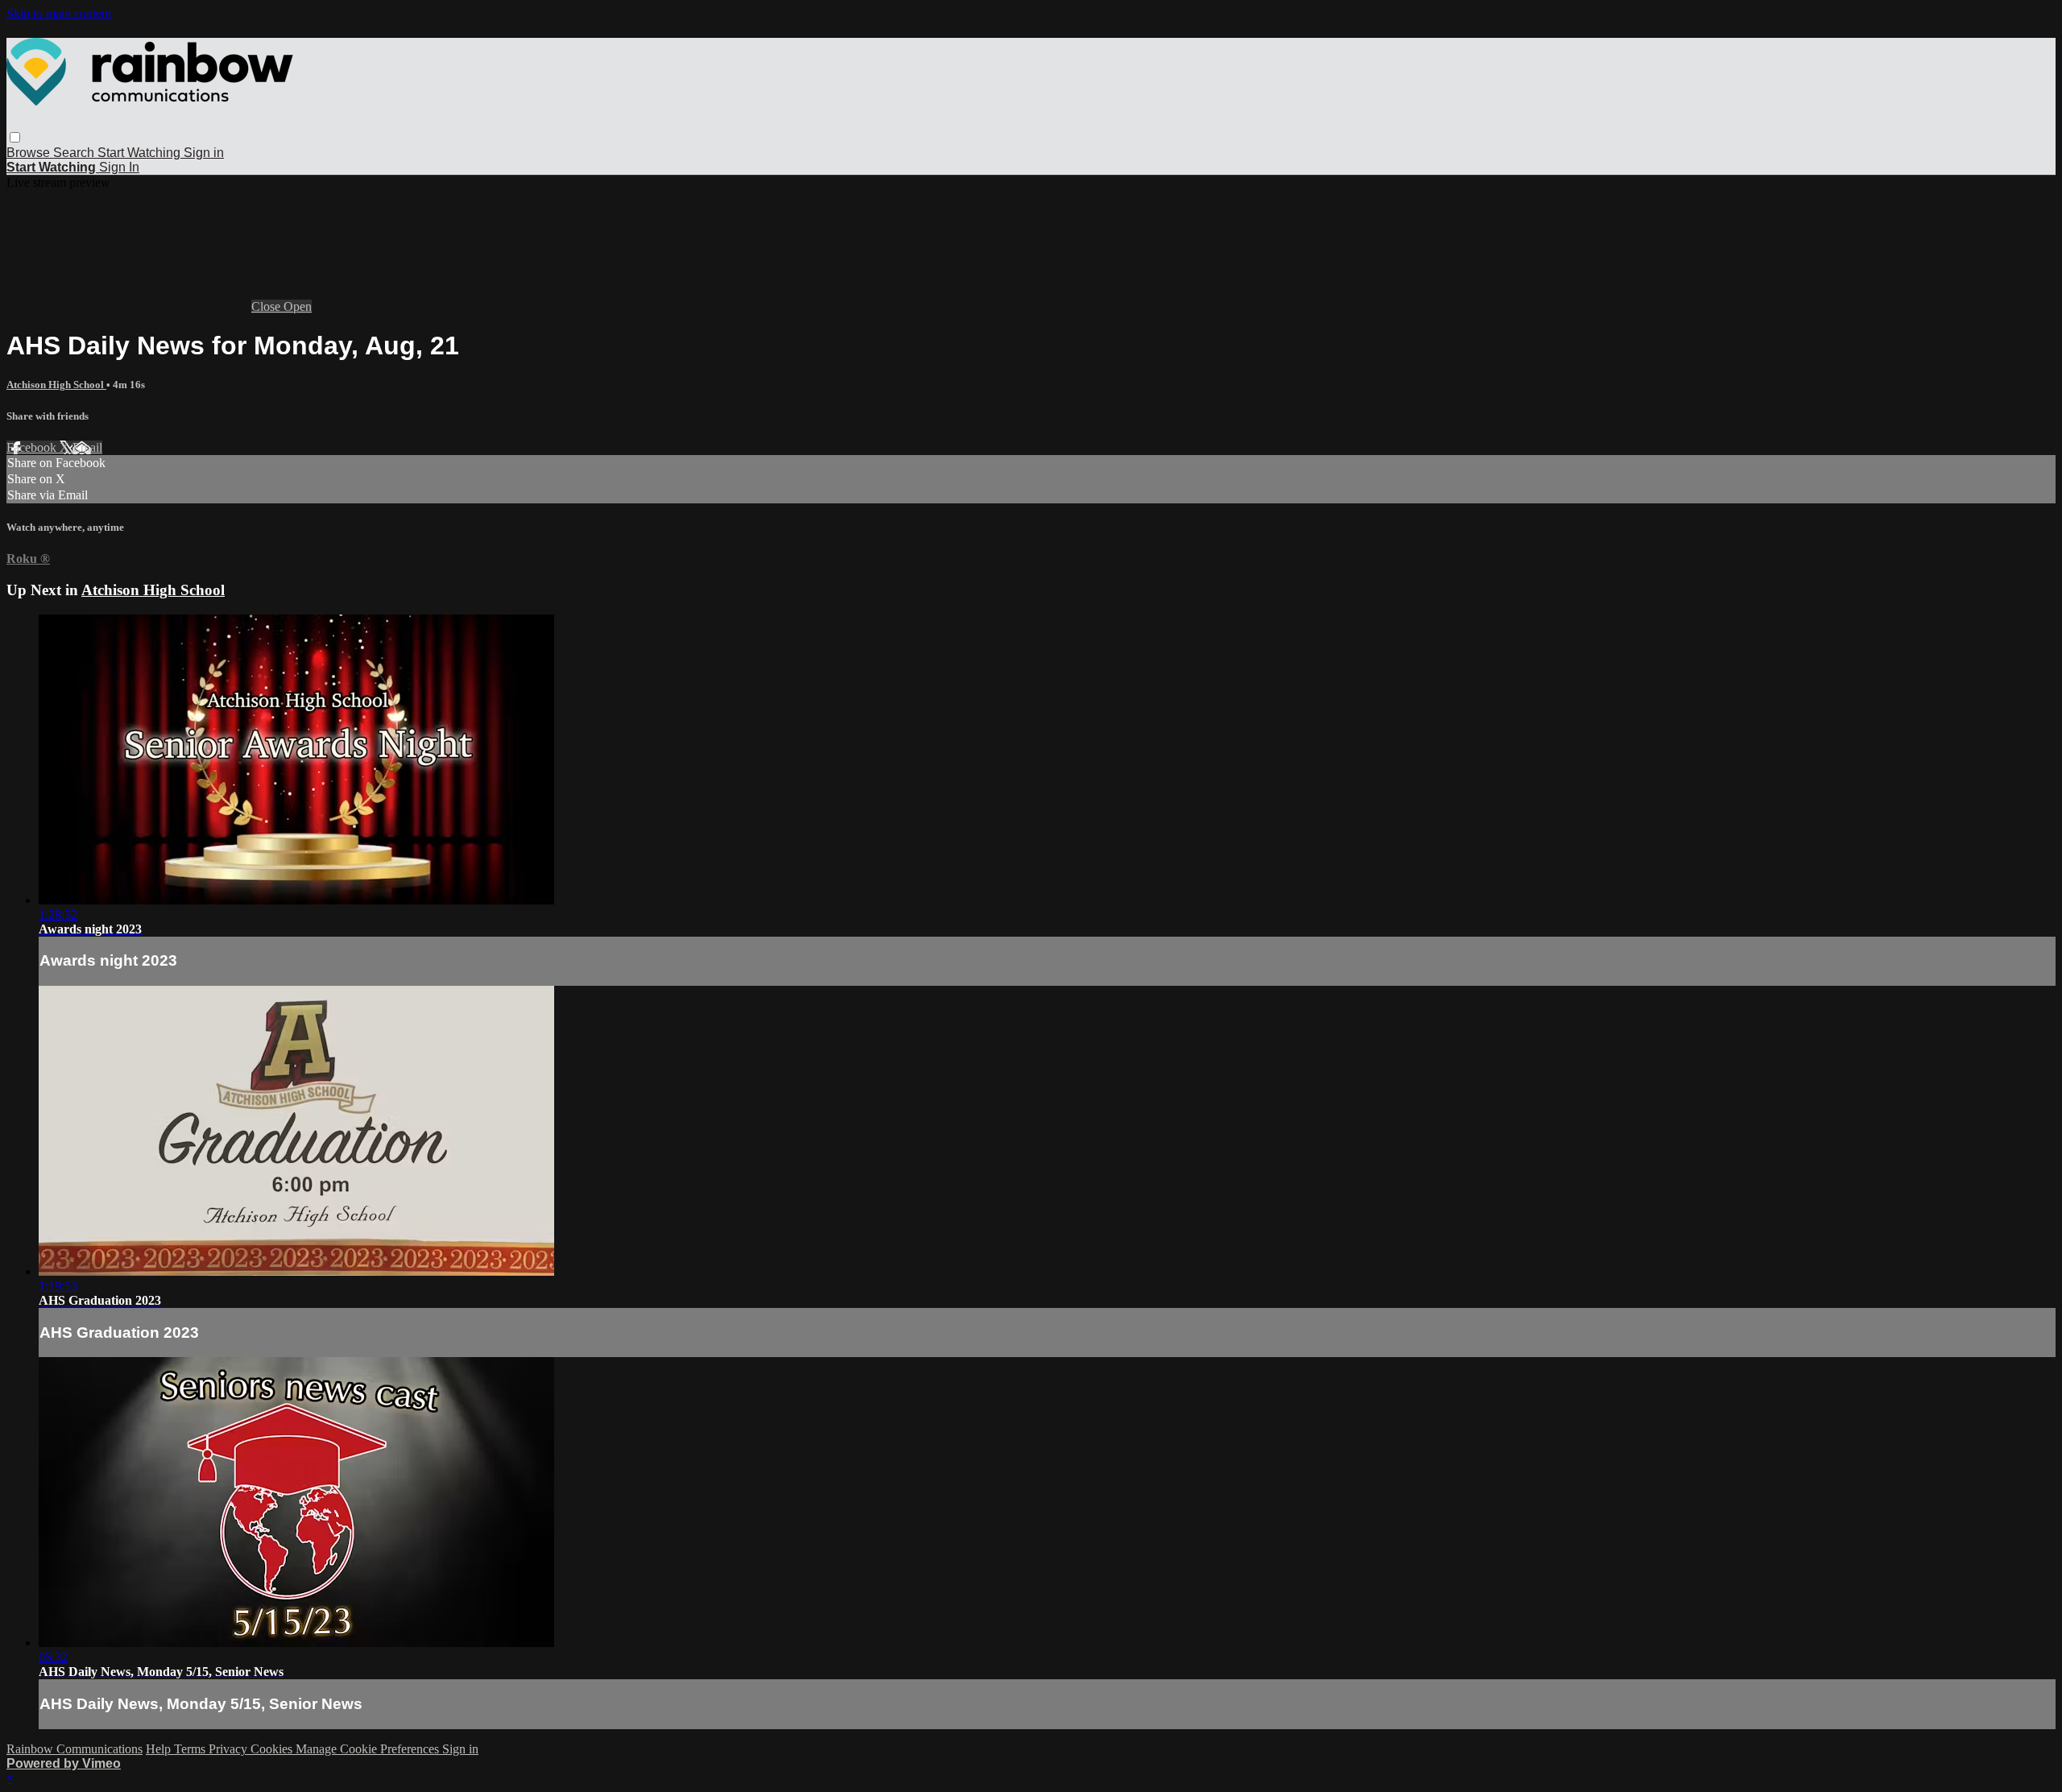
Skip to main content (59, 13)
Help (160, 1749)
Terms (191, 1749)
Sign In (119, 167)
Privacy (230, 1749)
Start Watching (141, 153)
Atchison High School (56, 385)
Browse (30, 153)
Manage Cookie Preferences (369, 1749)
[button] (15, 137)
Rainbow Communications (75, 1749)
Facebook (33, 447)
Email (87, 447)
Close (267, 306)
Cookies (273, 1749)
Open (298, 306)
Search (75, 153)
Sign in (204, 153)
